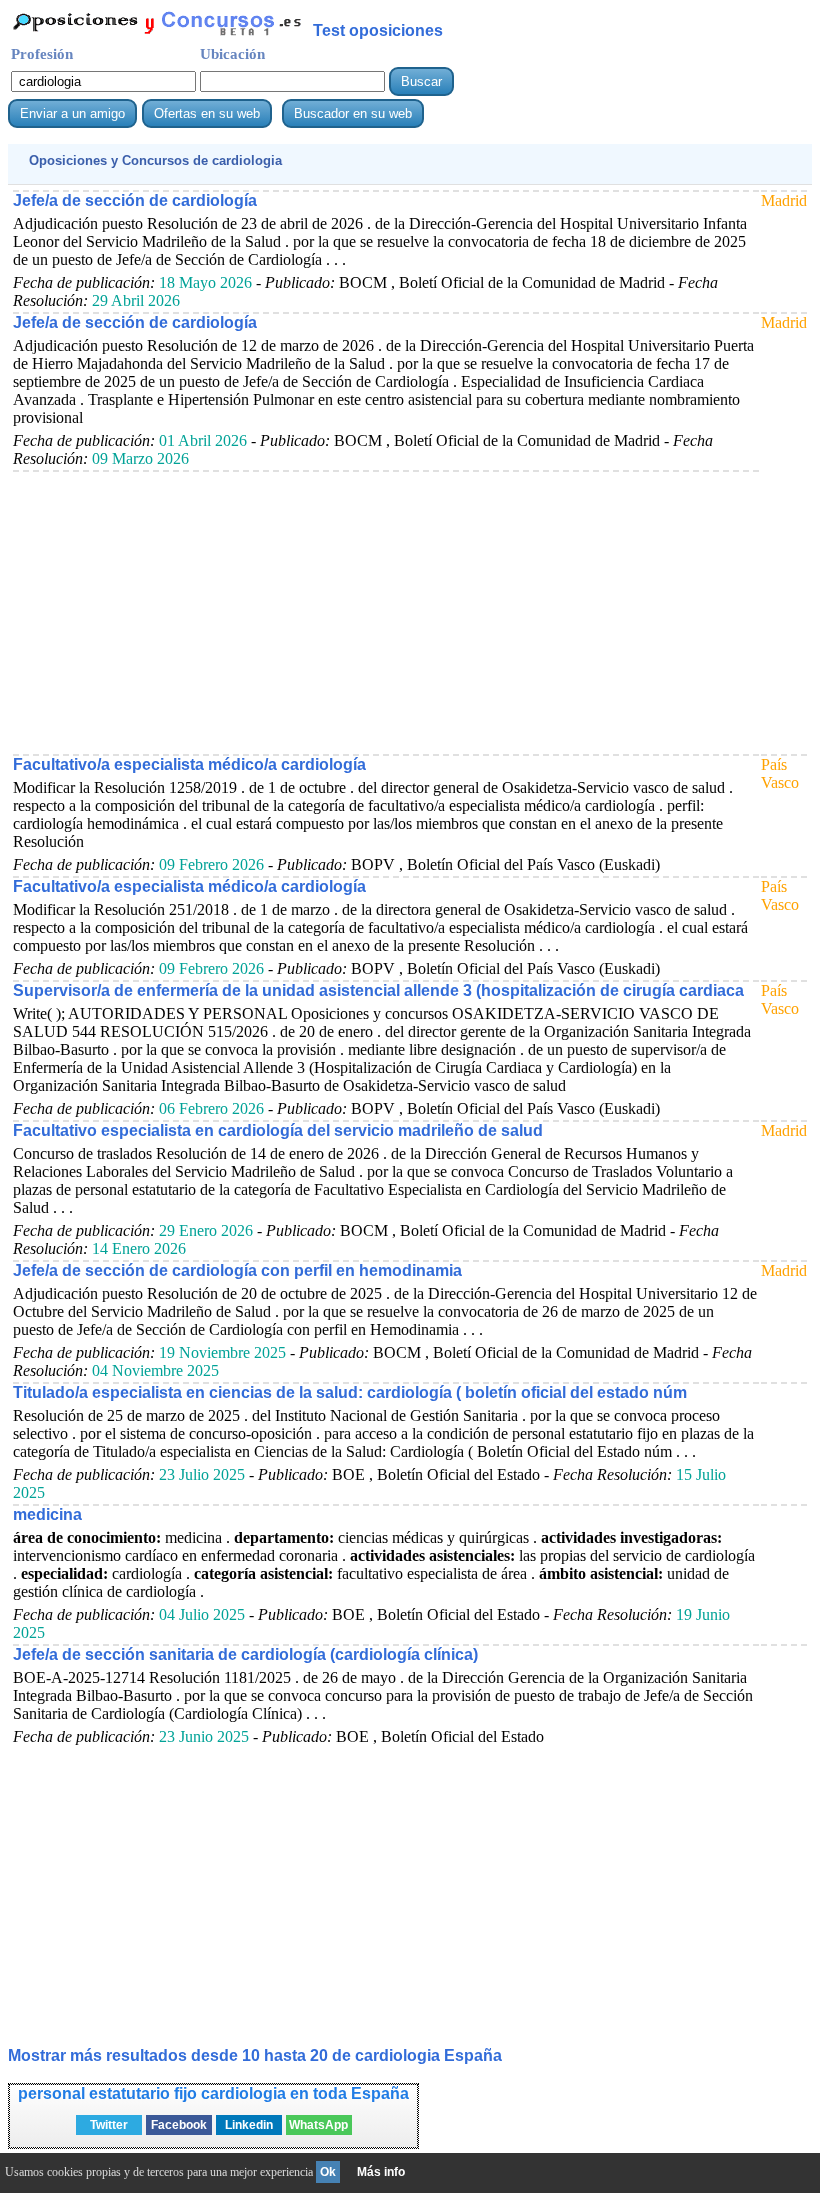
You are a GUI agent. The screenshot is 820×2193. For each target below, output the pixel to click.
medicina (47, 1514)
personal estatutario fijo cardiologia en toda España (213, 2093)
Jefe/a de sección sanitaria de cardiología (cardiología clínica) (245, 1654)
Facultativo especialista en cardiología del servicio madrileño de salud (278, 1130)
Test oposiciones (378, 30)
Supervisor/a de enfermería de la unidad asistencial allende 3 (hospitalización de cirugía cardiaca (378, 990)
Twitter (109, 2125)
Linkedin (249, 2125)
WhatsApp (318, 2125)
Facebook (179, 2125)
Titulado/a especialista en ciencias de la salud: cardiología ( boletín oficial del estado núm (350, 1392)
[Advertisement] (384, 612)
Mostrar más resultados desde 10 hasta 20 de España (255, 2055)
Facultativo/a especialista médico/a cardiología (189, 764)
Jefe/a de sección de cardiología (135, 200)
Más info (381, 2172)
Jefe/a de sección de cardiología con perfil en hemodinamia (237, 1270)
